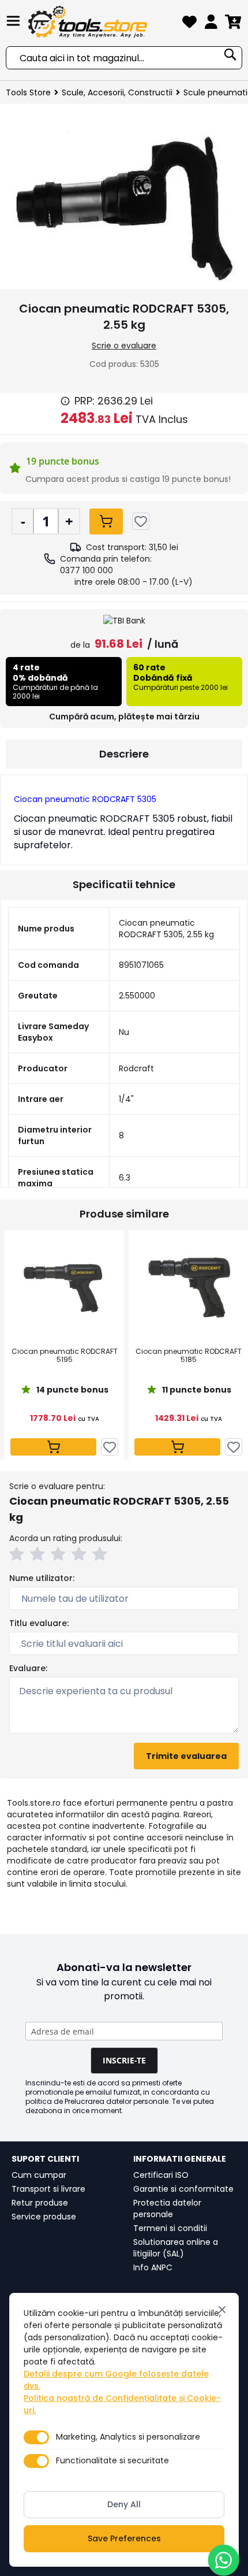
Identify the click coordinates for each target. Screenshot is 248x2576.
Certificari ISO (161, 2175)
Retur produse (40, 2203)
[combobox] (124, 58)
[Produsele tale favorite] (189, 24)
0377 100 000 (87, 570)
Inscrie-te (124, 2060)
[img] (65, 401)
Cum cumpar (39, 2175)
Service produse (44, 2217)
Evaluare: (28, 1668)
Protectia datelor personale (167, 2208)
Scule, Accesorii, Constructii (117, 92)
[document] (124, 2430)
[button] (18, 1556)
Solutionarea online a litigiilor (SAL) (176, 2248)
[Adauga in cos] (106, 521)
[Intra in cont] (211, 24)
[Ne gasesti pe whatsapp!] (223, 2560)
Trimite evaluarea (186, 1756)
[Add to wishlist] (141, 521)
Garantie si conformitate (183, 2189)
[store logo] (102, 22)
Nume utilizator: (42, 1578)
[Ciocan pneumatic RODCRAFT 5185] (188, 1288)
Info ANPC (153, 2267)
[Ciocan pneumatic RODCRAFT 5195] (64, 1288)
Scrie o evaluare (124, 346)
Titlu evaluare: (39, 1623)
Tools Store (28, 92)
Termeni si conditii (170, 2228)
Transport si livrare (48, 2189)
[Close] (222, 2310)
